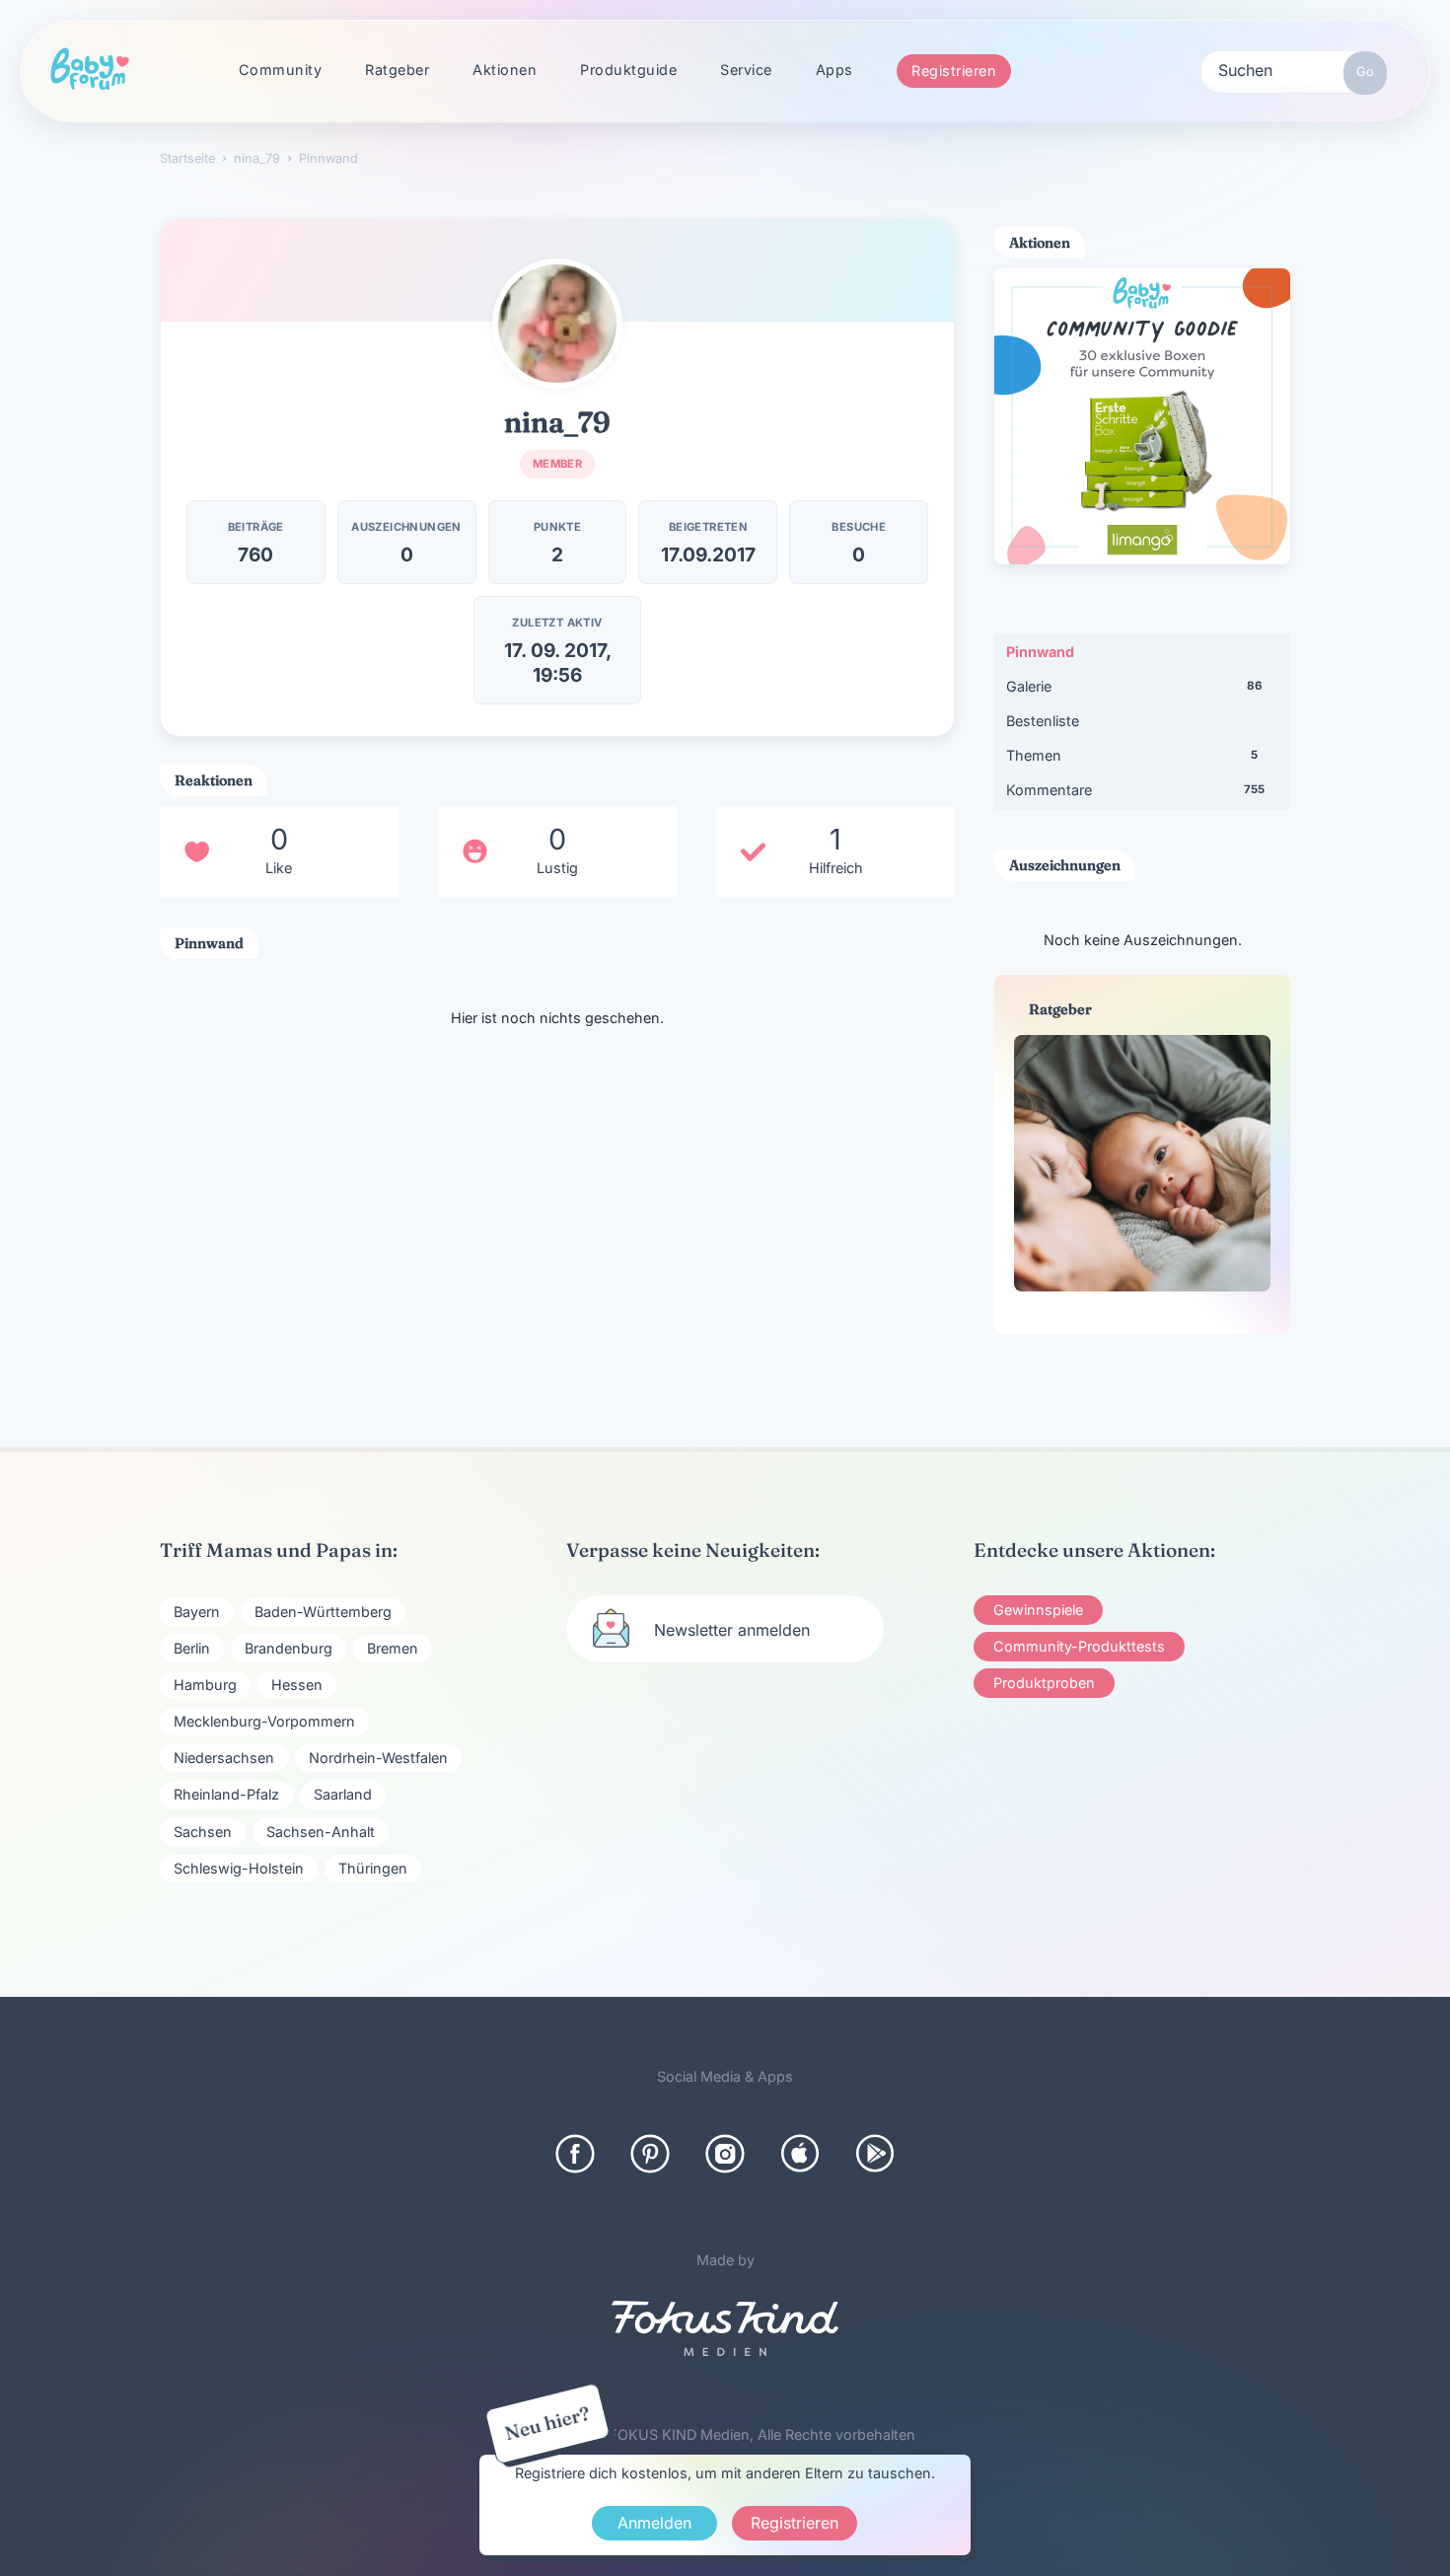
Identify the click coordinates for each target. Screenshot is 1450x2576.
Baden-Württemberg (323, 1612)
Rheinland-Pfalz (226, 1794)
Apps (834, 70)
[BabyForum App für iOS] (800, 2154)
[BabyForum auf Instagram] (725, 2154)
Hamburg (205, 1685)
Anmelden (654, 2523)
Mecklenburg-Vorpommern (264, 1721)
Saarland (343, 1794)
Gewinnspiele (1038, 1610)
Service (746, 70)
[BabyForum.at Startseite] (90, 70)
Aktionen (505, 70)
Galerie (1134, 686)
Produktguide (628, 70)
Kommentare (1135, 790)
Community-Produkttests (1079, 1646)
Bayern (197, 1612)
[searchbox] (1294, 69)
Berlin (192, 1648)
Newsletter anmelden (732, 1630)
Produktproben (1044, 1683)
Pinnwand (1040, 652)
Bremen (393, 1648)
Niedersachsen (224, 1758)
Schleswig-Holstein (239, 1868)
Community (281, 70)
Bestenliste (1043, 721)
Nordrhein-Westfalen (378, 1758)
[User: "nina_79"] (557, 324)
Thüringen (373, 1868)
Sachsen (203, 1832)
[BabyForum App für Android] (875, 2154)
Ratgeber (397, 70)
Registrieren (954, 71)
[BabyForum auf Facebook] (575, 2154)
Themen (1132, 755)
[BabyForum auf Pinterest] (650, 2154)
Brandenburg (289, 1648)
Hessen (297, 1685)
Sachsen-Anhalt (321, 1832)
